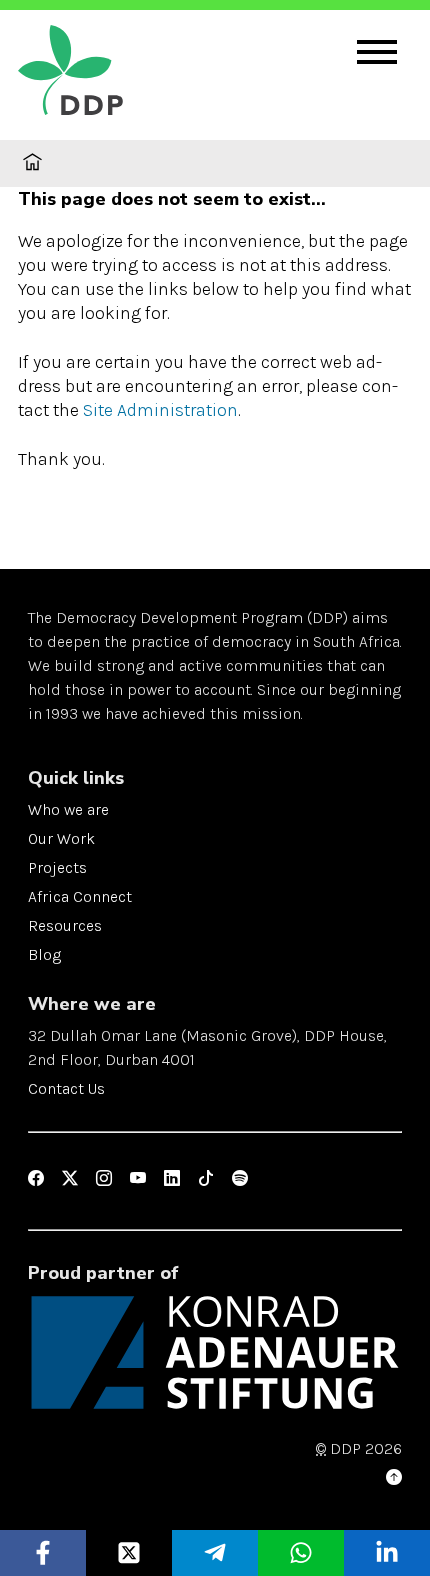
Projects (57, 867)
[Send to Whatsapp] (301, 1553)
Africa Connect (80, 896)
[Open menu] (377, 52)
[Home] (118, 73)
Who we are (68, 809)
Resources (65, 925)
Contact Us (66, 1088)
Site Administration (160, 410)
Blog (44, 954)
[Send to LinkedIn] (387, 1553)
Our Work (61, 838)
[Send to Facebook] (43, 1553)
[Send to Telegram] (215, 1553)
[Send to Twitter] (129, 1553)
